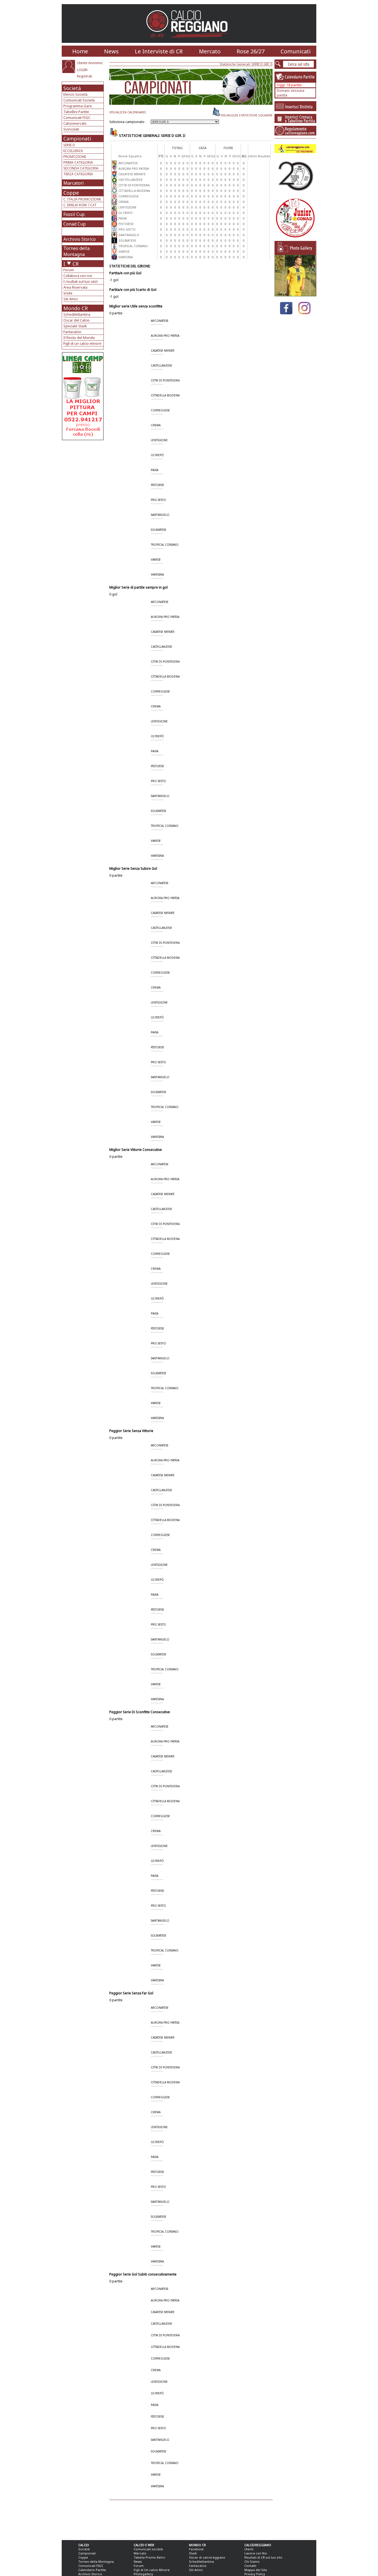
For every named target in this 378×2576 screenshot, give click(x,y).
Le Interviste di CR (159, 51)
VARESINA (126, 257)
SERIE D (69, 145)
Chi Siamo (252, 2561)
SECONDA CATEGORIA (81, 168)
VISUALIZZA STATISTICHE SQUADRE (247, 115)
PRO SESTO (127, 229)
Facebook (196, 2549)
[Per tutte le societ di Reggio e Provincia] (83, 439)
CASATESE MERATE (132, 174)
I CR (71, 264)
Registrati (85, 76)
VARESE (124, 251)
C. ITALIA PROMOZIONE (82, 199)
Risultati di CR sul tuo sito (263, 2557)
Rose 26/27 (251, 51)
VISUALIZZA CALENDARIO (128, 112)
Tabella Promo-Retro (149, 2557)
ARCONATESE (128, 163)
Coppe (71, 193)
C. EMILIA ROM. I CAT (80, 205)
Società (72, 88)
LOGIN (82, 70)
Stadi (193, 2553)
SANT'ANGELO (129, 235)
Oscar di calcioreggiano (207, 2557)
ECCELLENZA (73, 151)
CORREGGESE (129, 196)
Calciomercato (75, 123)
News (111, 51)
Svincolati (71, 129)
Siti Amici (71, 299)
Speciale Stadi (75, 326)
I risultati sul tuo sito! (81, 281)
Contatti (250, 2566)
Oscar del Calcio (77, 320)
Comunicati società (148, 2549)
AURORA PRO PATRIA (134, 168)
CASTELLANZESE (130, 180)
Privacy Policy (255, 2574)
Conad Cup (75, 224)
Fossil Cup (74, 214)
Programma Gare (78, 106)
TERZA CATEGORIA (78, 174)
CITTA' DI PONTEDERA (134, 185)
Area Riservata (75, 287)
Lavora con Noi (256, 2553)
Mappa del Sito (256, 2570)
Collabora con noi (78, 276)
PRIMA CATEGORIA (78, 162)
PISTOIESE (126, 224)
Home (80, 51)
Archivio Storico (80, 239)
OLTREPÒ (125, 213)
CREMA (124, 202)
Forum (69, 270)
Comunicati (296, 51)
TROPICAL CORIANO (133, 246)
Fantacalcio (72, 332)
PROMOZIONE (75, 157)
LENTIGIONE (127, 207)
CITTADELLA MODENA (134, 191)
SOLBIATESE (127, 240)
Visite (68, 293)
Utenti (249, 2549)
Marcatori (74, 183)
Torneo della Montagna (77, 251)
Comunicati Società (79, 100)
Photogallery (143, 2574)
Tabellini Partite (76, 112)
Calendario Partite (92, 2570)
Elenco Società (75, 94)
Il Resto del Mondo (79, 338)
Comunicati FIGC (77, 117)
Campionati (77, 139)
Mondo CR (76, 308)
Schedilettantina (77, 314)
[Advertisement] (83, 484)
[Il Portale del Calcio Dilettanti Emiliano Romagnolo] (189, 41)
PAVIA (123, 218)
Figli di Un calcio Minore (152, 2570)
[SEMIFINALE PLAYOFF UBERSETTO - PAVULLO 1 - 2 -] (295, 295)
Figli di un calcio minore (82, 343)
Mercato (210, 51)
